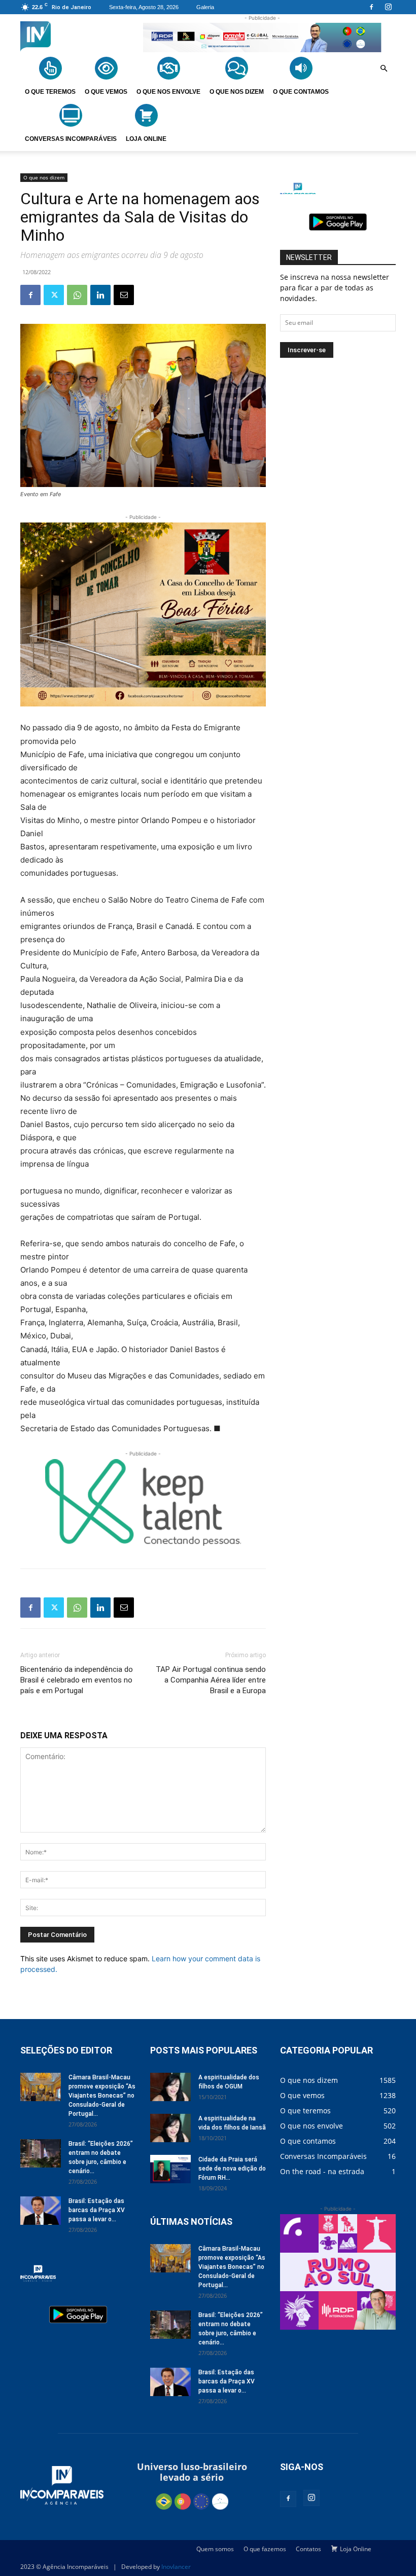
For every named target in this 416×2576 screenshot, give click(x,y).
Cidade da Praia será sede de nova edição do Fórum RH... (232, 2169)
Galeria (205, 7)
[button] (384, 69)
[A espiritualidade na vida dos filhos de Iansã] (170, 2128)
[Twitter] (54, 295)
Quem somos (215, 2549)
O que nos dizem (44, 177)
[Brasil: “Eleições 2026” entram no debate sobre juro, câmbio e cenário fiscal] (41, 2153)
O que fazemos (265, 2549)
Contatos (308, 2549)
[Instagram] (388, 7)
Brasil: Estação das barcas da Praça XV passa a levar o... (97, 2210)
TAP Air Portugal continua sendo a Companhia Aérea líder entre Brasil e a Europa (211, 1680)
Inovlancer (176, 2567)
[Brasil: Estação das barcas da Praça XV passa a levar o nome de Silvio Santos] (41, 2211)
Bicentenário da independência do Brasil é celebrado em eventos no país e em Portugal (77, 1680)
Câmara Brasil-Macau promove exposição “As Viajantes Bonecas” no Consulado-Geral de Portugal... (102, 2096)
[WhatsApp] (77, 295)
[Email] (124, 295)
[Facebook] (371, 7)
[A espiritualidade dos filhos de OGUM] (170, 2087)
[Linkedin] (100, 295)
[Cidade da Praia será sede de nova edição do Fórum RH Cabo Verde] (170, 2169)
